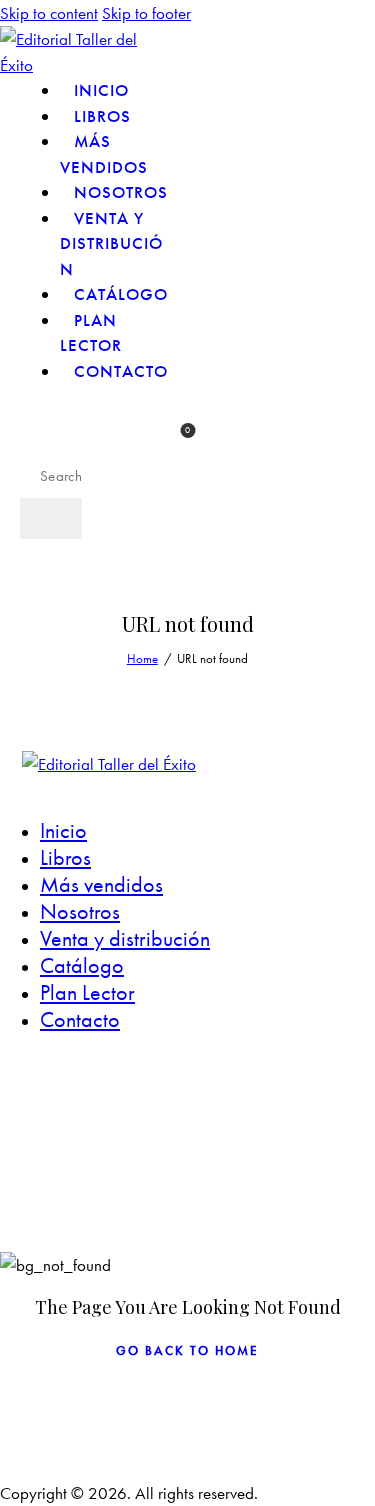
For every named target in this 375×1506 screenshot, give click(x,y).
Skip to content (49, 13)
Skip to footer (146, 13)
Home (142, 658)
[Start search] (51, 518)
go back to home (187, 1350)
